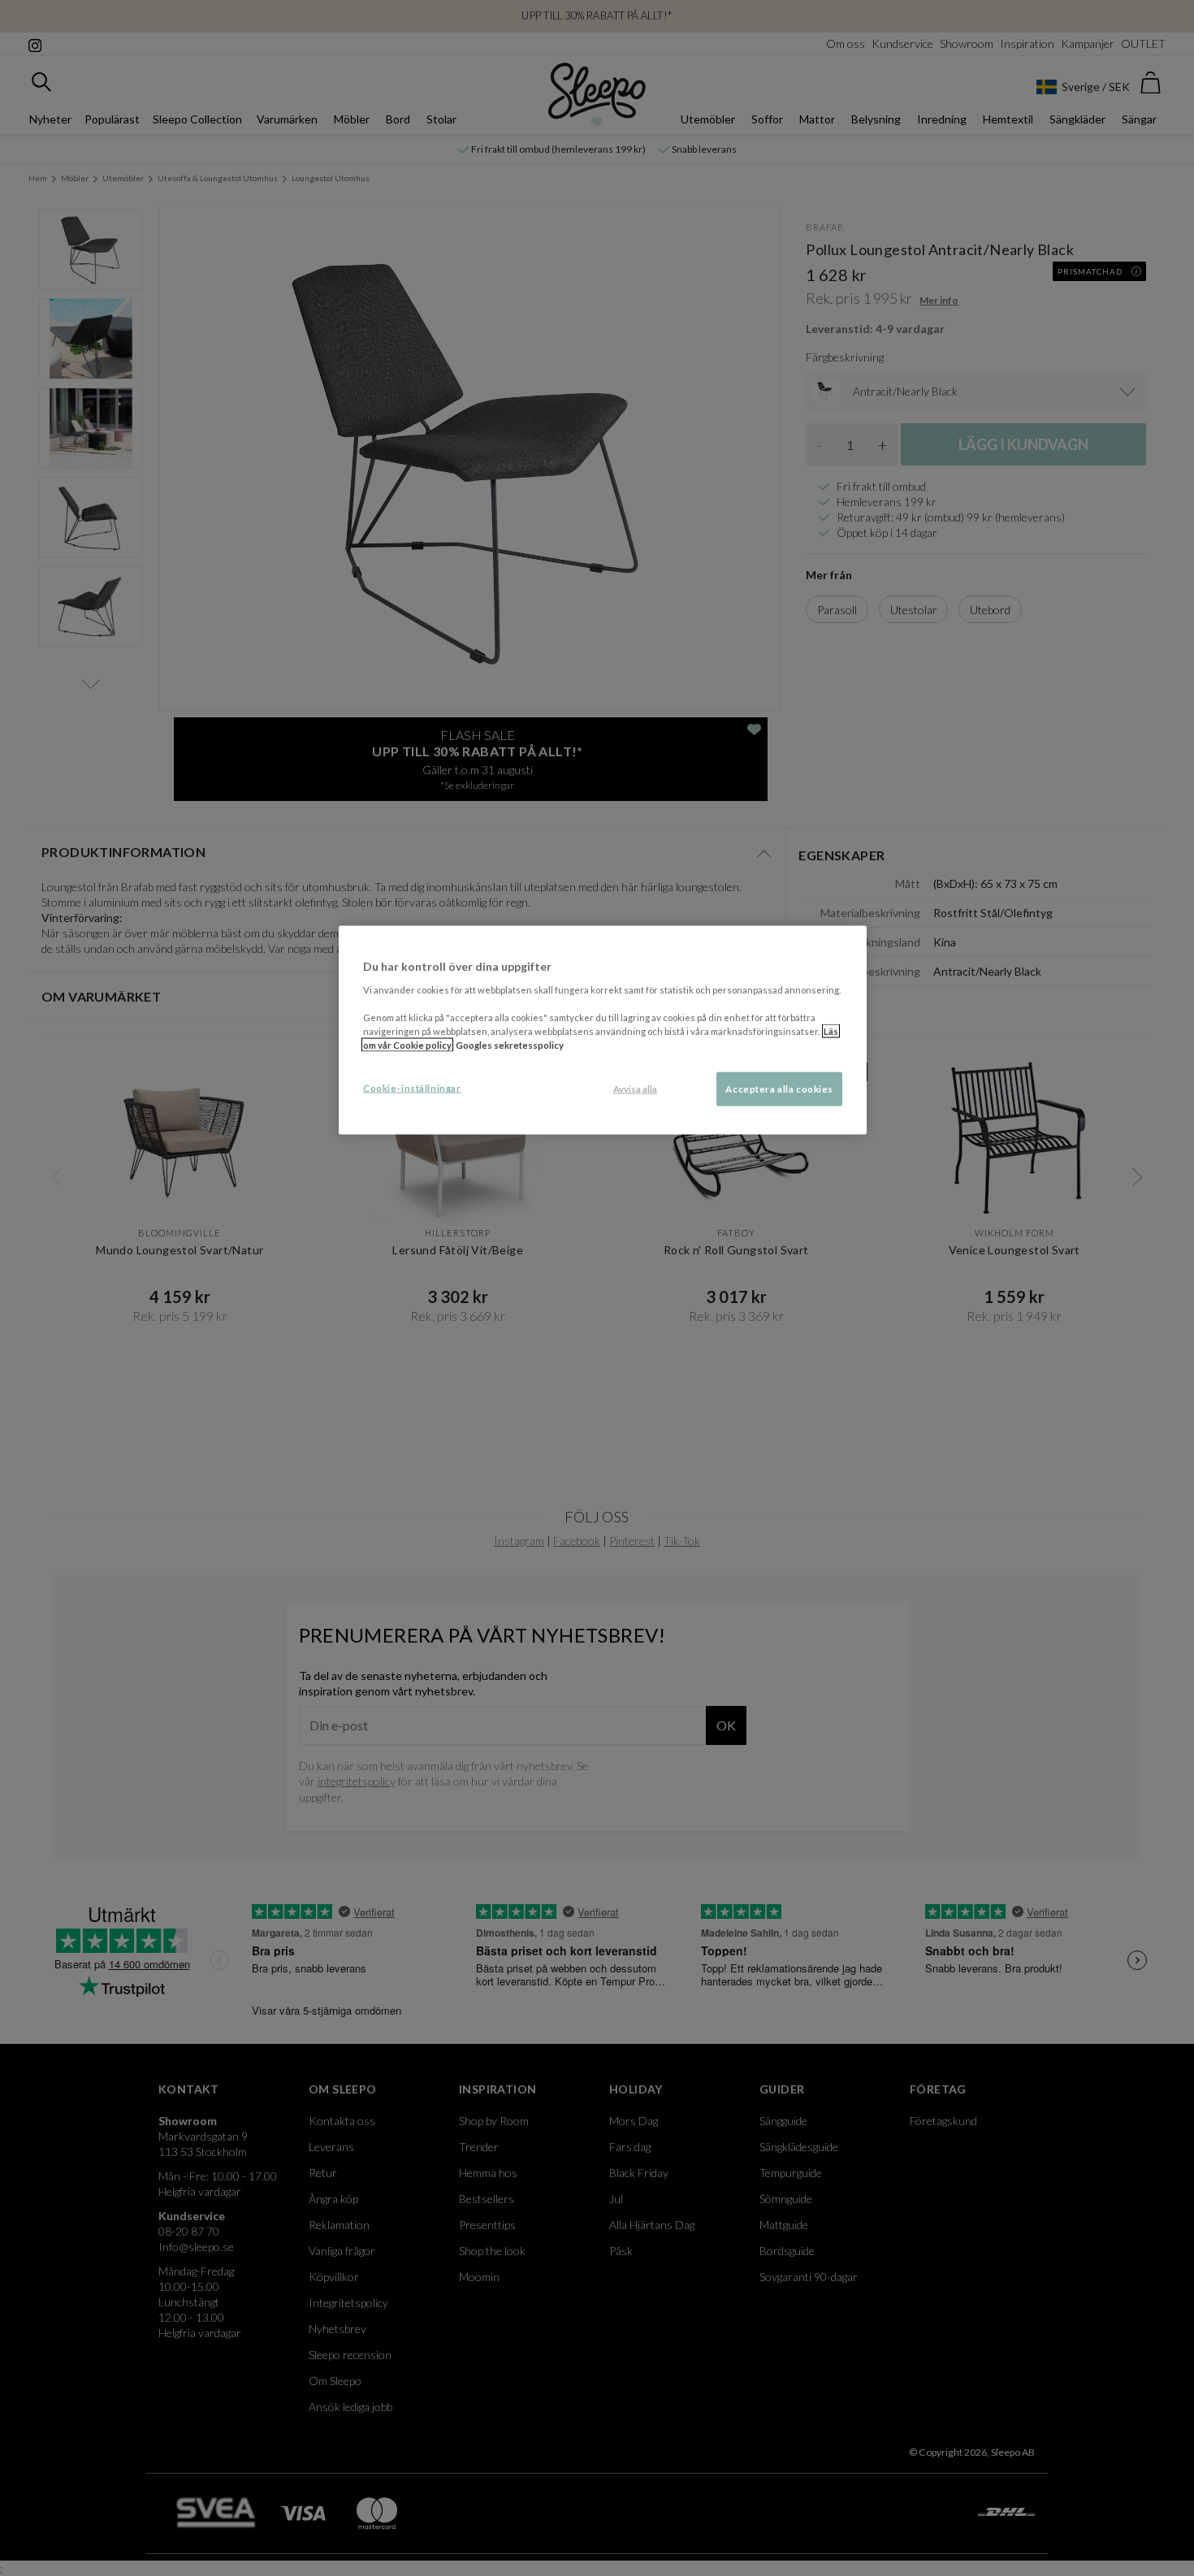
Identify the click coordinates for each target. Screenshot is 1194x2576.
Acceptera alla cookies (779, 1089)
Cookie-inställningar (412, 1088)
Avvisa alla (635, 1089)
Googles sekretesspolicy (510, 1045)
